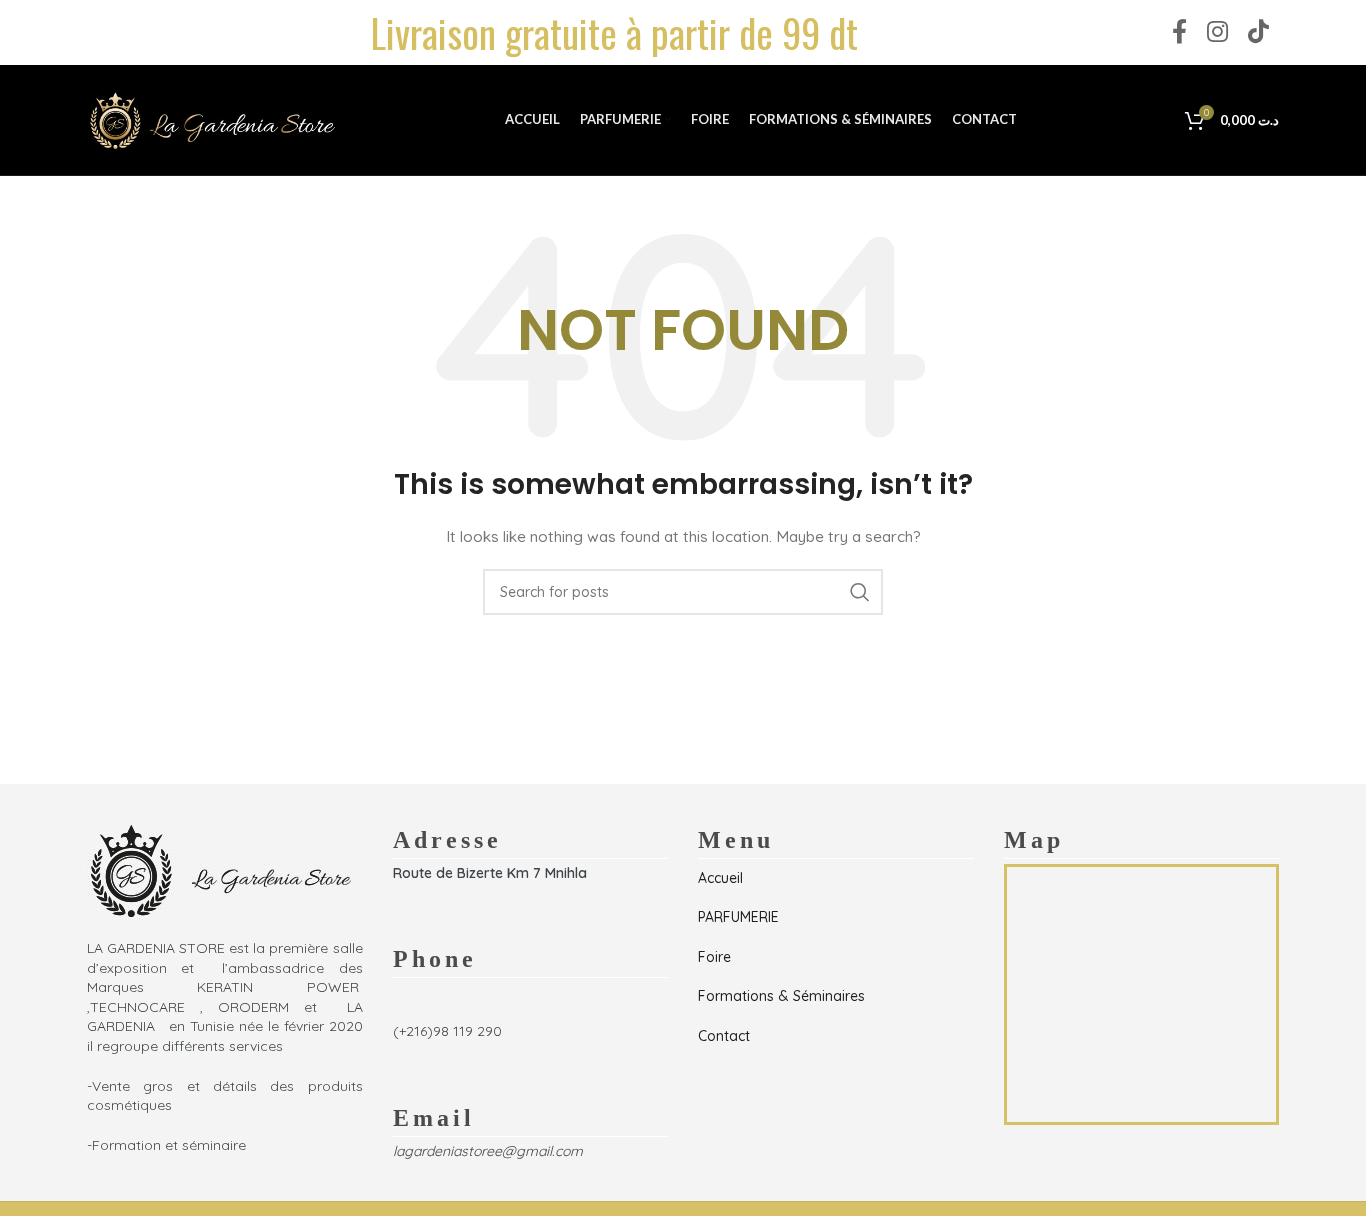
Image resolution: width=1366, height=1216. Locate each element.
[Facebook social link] (1179, 32)
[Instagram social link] (1217, 32)
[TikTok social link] (1258, 32)
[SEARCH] (860, 592)
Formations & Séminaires (781, 996)
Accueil (720, 878)
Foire (714, 957)
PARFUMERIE (738, 917)
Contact (724, 1036)
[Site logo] (212, 119)
